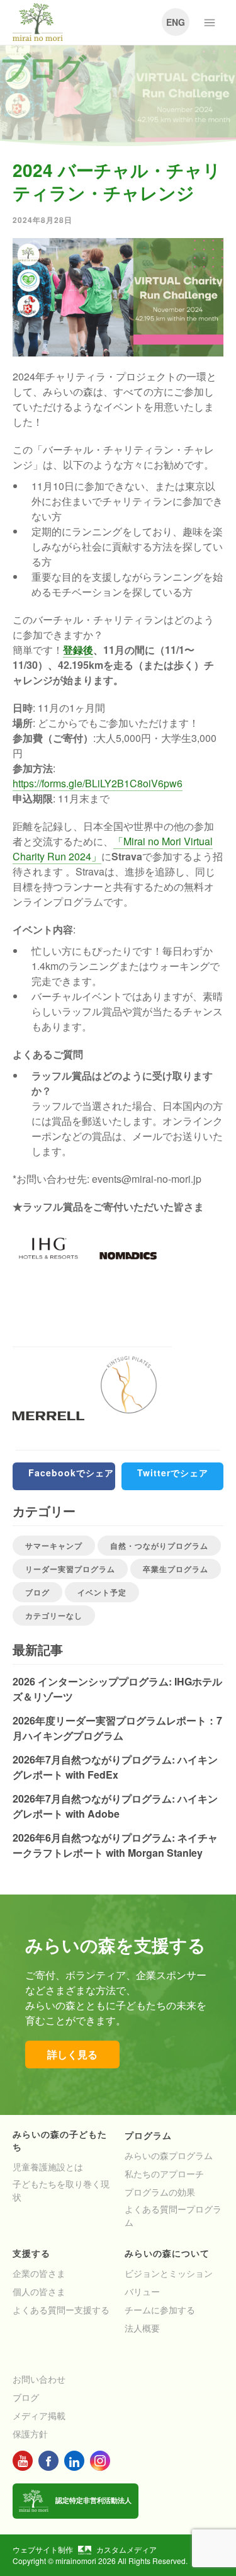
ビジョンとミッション (169, 2273)
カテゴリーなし (54, 1616)
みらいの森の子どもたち (60, 2140)
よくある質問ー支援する (61, 2310)
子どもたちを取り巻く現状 (61, 2190)
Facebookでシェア (71, 1473)
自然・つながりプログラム (159, 1546)
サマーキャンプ (54, 1546)
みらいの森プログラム (169, 2155)
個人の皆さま (39, 2291)
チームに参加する (160, 2310)
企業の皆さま (39, 2273)
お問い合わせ (39, 2379)
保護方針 (30, 2434)
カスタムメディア (126, 2549)
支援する (31, 2253)
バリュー (142, 2291)
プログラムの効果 (160, 2192)
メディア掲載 (39, 2415)
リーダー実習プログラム (70, 1569)
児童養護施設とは (48, 2167)
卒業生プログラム (176, 1569)
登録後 (78, 650)
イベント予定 (102, 1592)
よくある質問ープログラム (173, 2215)
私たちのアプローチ (164, 2174)
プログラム (148, 2135)
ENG (176, 22)
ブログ (37, 1592)
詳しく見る (72, 2054)
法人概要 (142, 2328)
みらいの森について (167, 2253)
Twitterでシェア (173, 1473)
